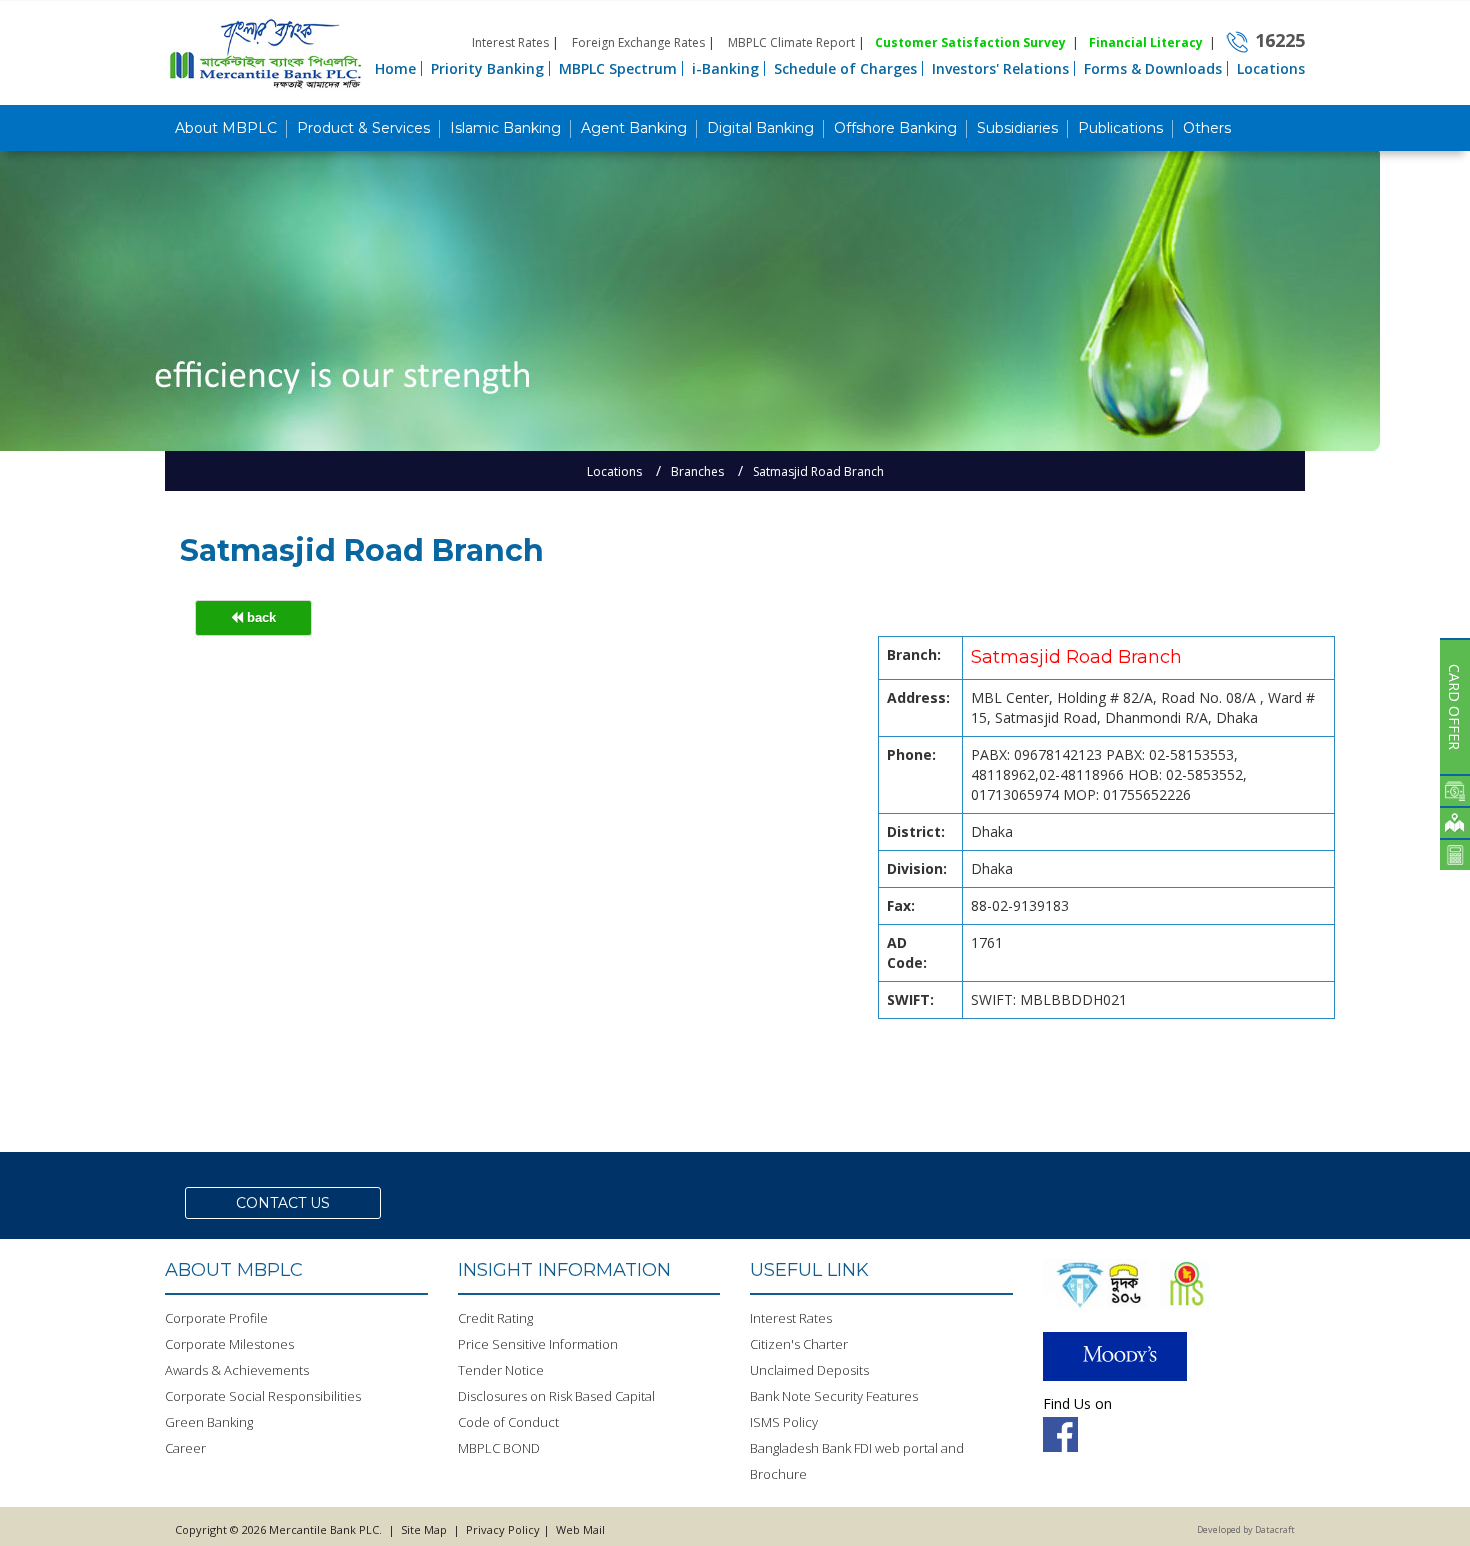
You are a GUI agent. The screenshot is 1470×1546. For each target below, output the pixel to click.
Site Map (424, 1529)
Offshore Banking (895, 128)
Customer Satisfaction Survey (970, 42)
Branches (697, 471)
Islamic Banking (505, 128)
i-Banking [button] (725, 68)
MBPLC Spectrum (618, 68)
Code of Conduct (508, 1422)
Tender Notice (501, 1370)
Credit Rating (495, 1318)
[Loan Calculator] (1455, 854)
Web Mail (579, 1529)
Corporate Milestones (229, 1344)
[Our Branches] (1455, 822)
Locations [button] (1271, 68)
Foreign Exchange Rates (638, 42)
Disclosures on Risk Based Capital (556, 1396)
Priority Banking (487, 68)
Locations (614, 471)
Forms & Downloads (1153, 68)
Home (395, 68)
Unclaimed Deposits (809, 1370)
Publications (1120, 128)
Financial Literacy (1146, 42)
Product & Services (363, 128)
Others (1207, 128)
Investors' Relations (1000, 68)
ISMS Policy (784, 1422)
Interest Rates (510, 42)
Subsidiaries (1017, 128)
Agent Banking (634, 128)
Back (259, 617)
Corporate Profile (216, 1318)
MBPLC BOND (499, 1448)
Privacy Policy (503, 1529)
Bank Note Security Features (834, 1396)
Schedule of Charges (845, 68)
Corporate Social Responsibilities (263, 1396)
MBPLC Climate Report (791, 42)
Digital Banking (760, 128)
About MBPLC (226, 128)
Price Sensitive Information (538, 1344)
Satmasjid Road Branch (818, 471)
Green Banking (209, 1422)
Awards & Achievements (237, 1370)
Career (185, 1448)
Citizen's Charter (799, 1344)
